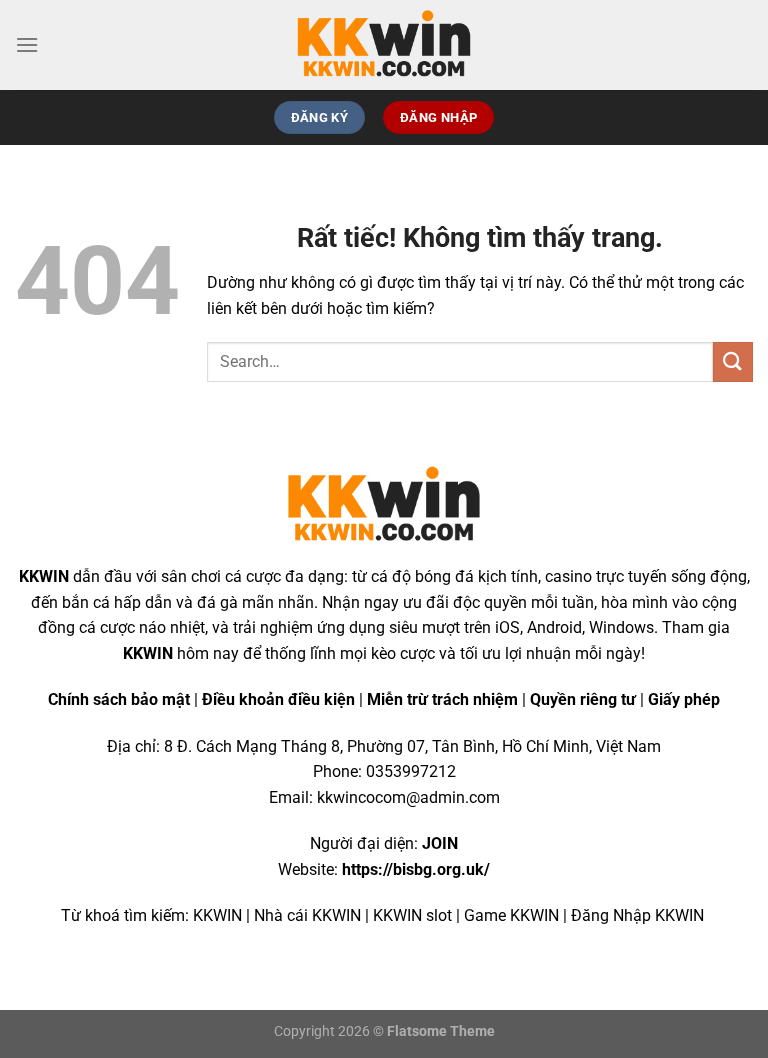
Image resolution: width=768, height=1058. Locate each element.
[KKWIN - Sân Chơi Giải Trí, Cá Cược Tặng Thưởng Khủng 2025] (384, 45)
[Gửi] (733, 361)
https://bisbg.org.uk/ (416, 869)
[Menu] (27, 44)
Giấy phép (684, 699)
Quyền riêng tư (583, 699)
